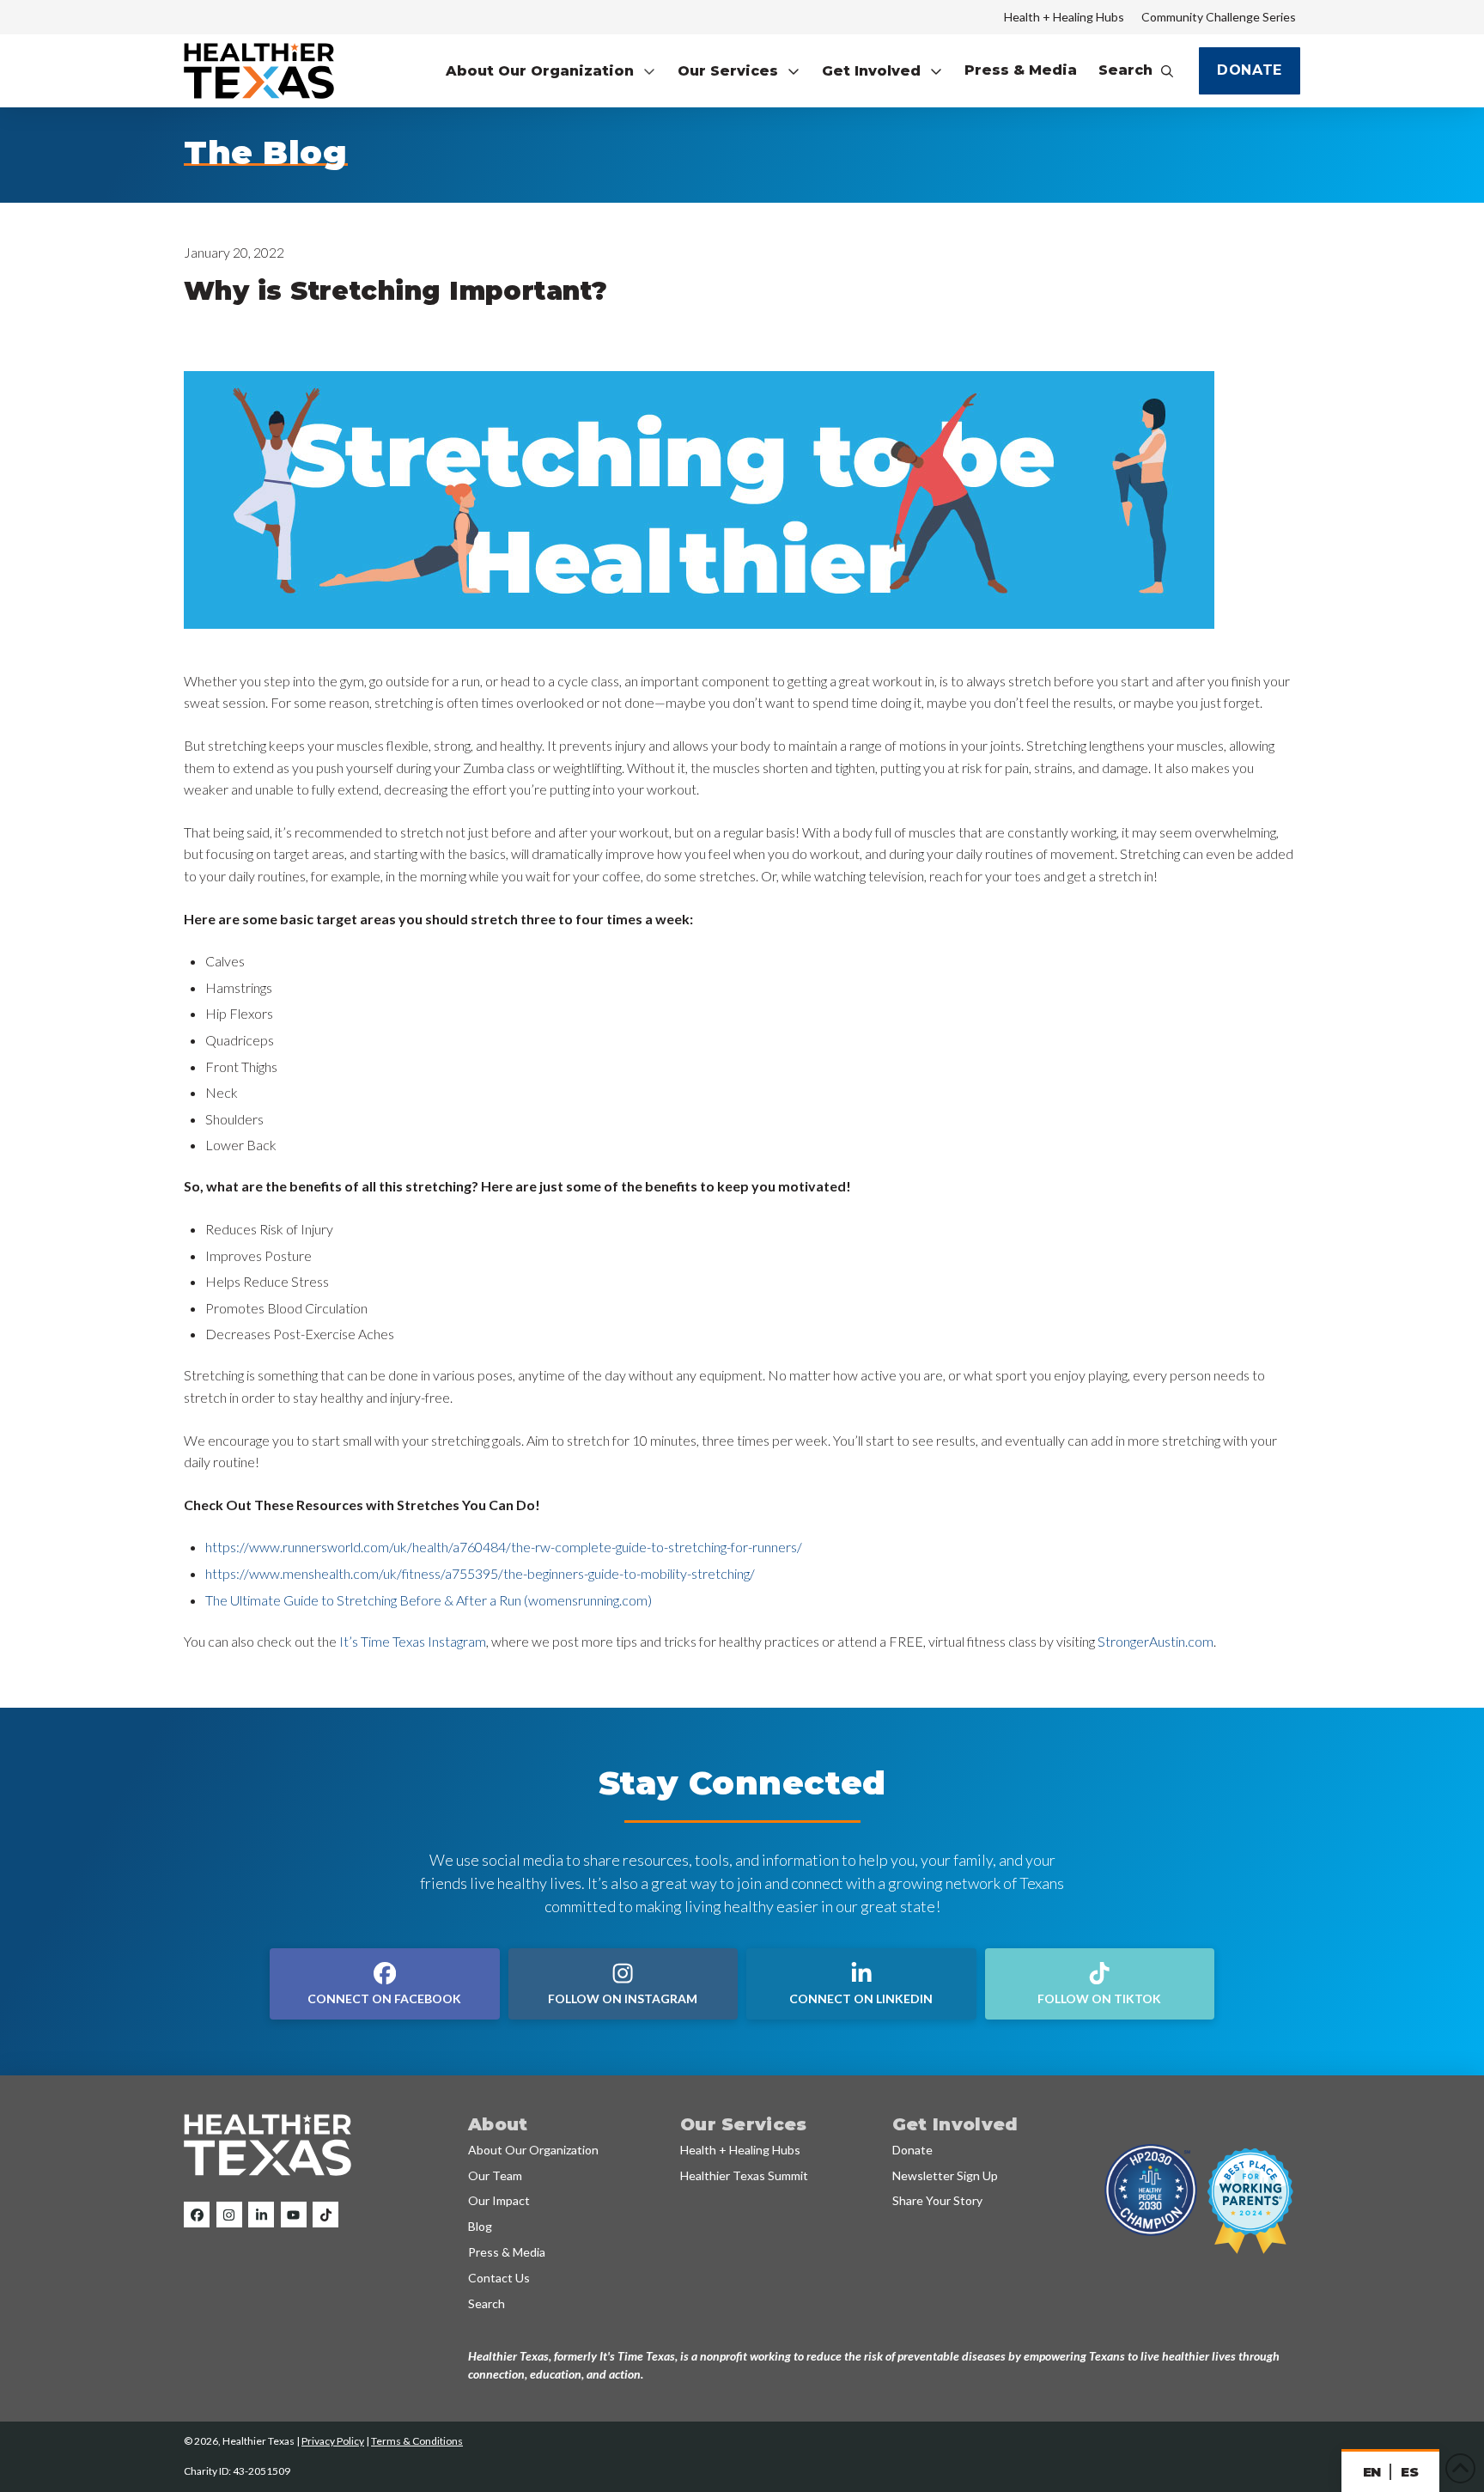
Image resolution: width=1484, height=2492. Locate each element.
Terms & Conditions (417, 2441)
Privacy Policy (333, 2441)
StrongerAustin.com (1156, 1641)
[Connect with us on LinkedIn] (261, 2215)
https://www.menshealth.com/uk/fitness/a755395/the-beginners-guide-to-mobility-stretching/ (480, 1573)
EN (1372, 2472)
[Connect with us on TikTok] (325, 2215)
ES (1409, 2472)
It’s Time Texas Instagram (413, 1641)
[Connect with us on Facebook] (197, 2215)
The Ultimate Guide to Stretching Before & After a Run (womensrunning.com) (429, 1600)
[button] (551, 71)
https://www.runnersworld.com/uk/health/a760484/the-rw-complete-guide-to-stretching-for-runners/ (504, 1547)
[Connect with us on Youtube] (294, 2215)
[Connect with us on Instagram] (229, 2215)
